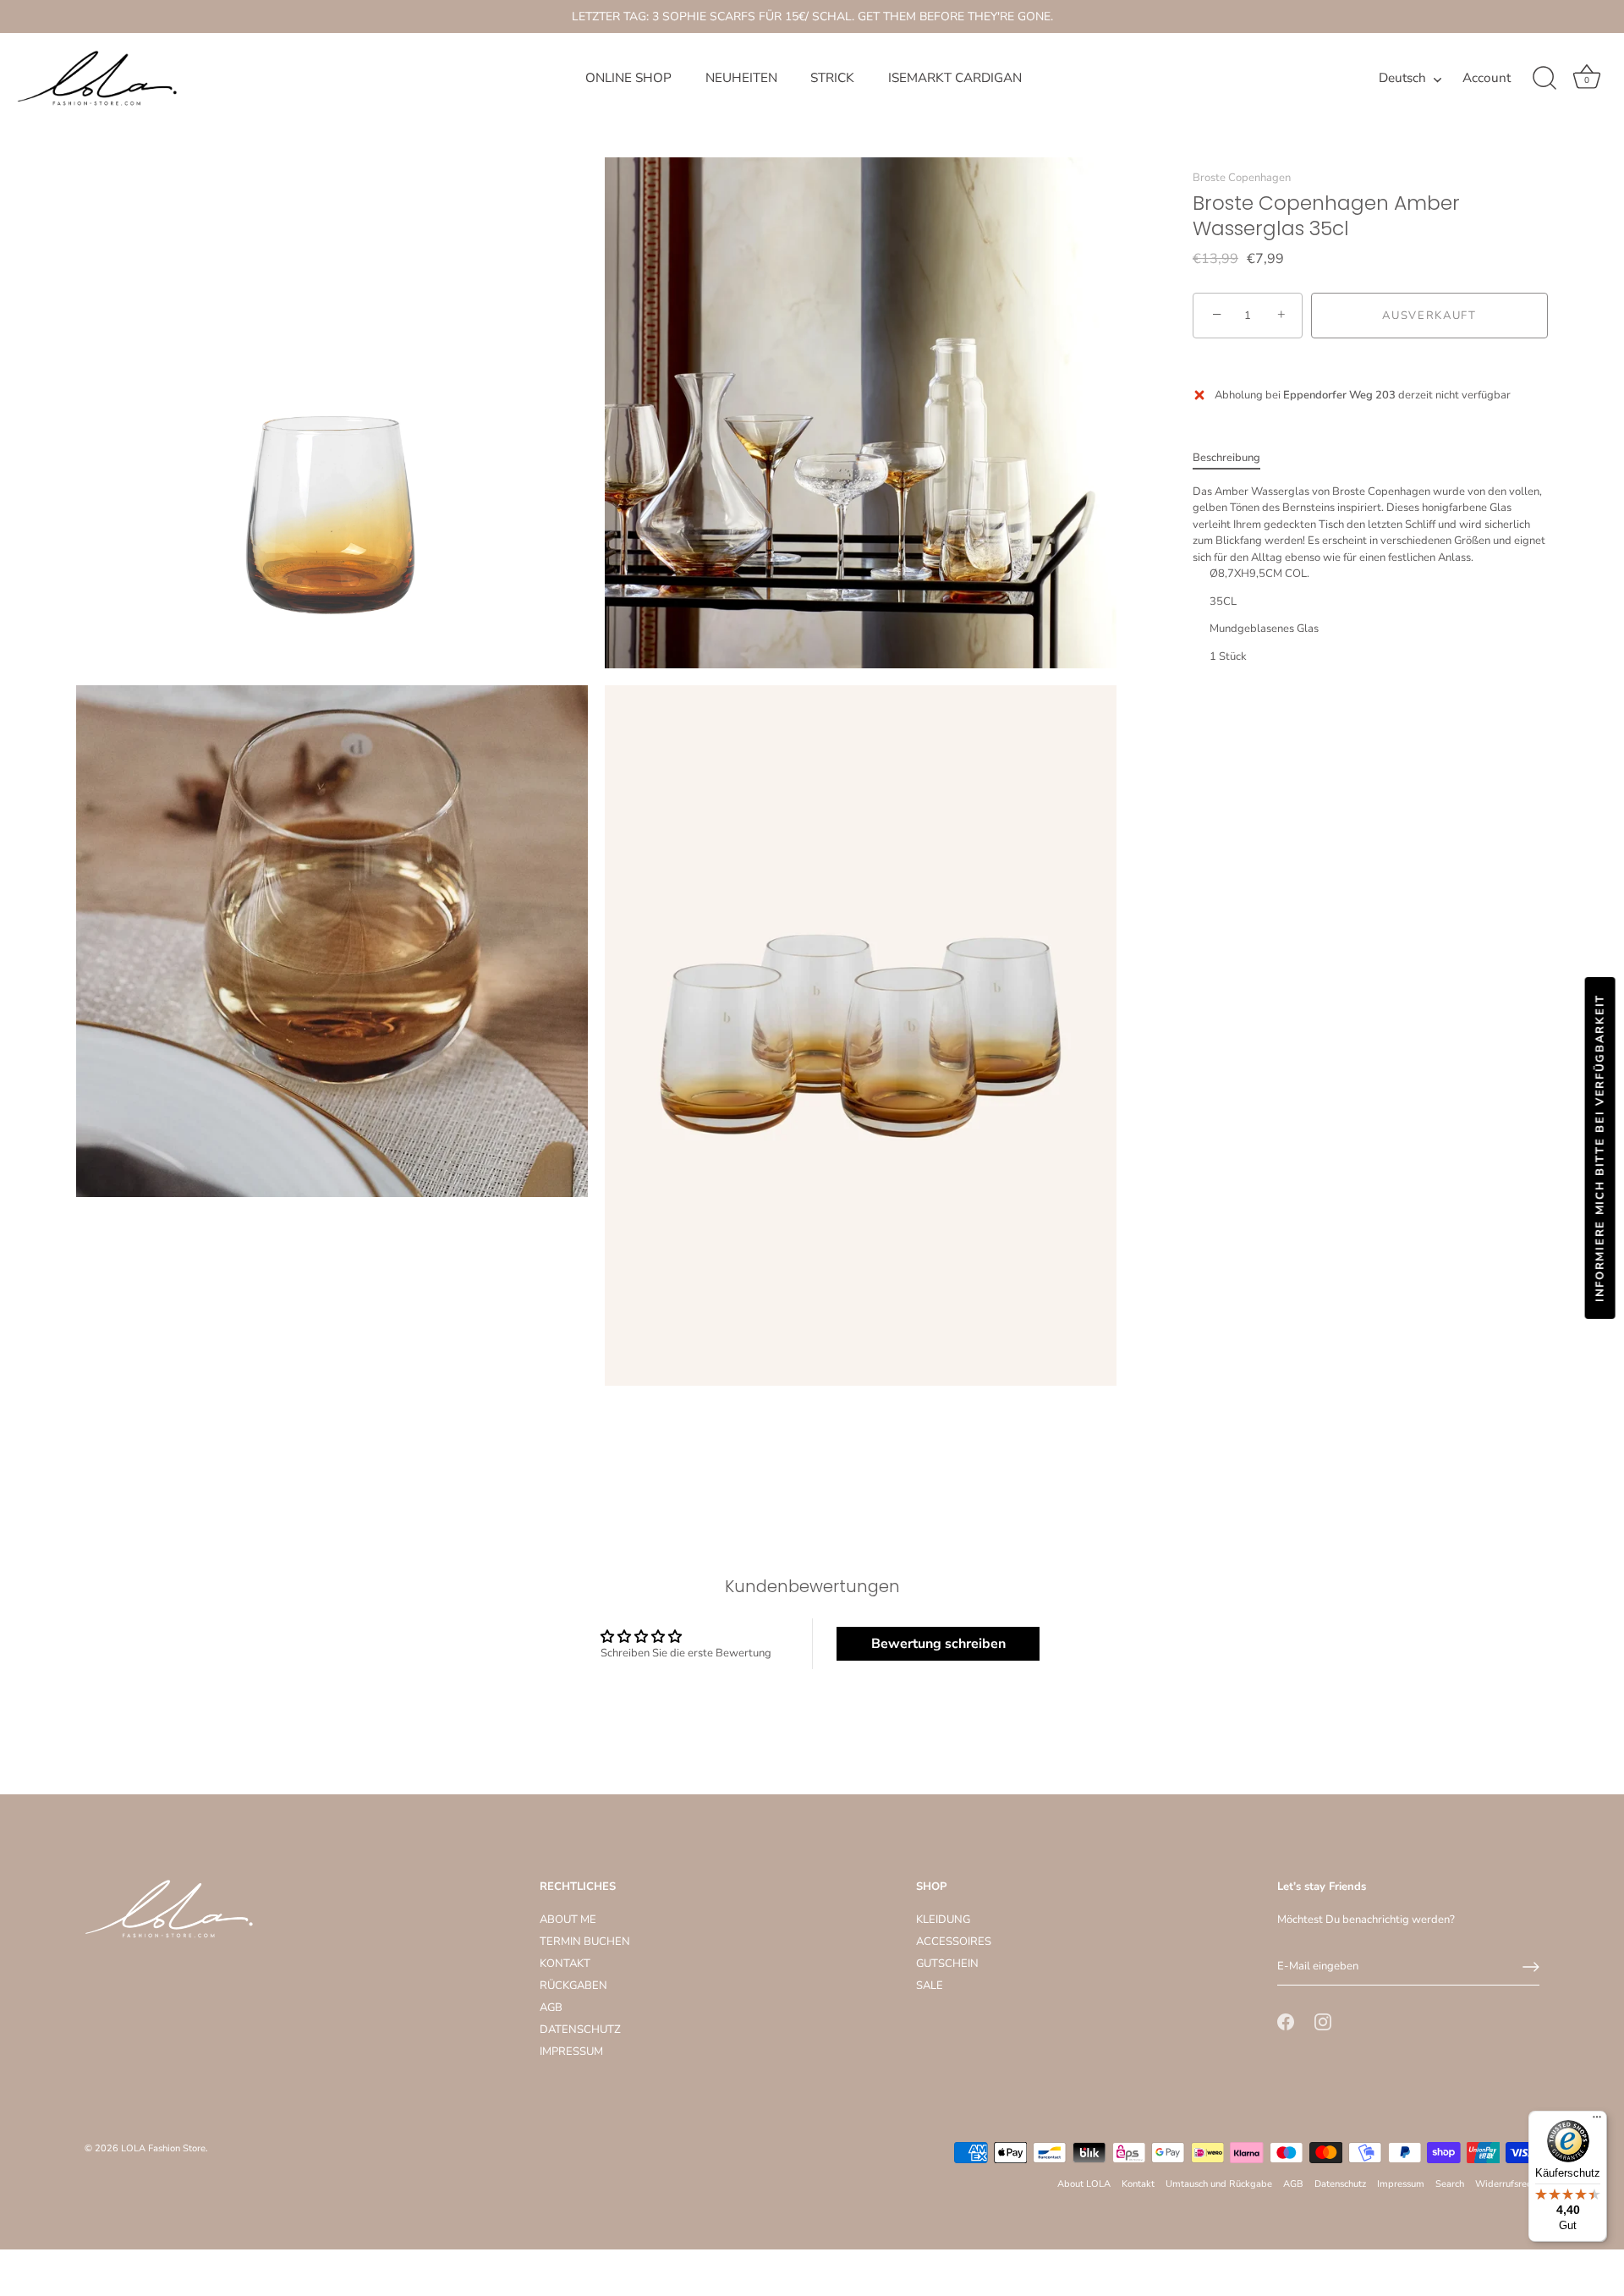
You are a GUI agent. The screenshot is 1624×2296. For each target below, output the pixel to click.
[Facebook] (1286, 2021)
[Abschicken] (1531, 1967)
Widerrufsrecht (1507, 2184)
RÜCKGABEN (573, 1986)
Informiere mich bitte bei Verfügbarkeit (1600, 1148)
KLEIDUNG (943, 1920)
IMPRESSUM (571, 2052)
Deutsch (1402, 78)
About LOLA (1084, 2184)
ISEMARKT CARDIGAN (955, 78)
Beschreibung (1226, 458)
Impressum (1401, 2184)
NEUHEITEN (741, 78)
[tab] (1235, 459)
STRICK (832, 78)
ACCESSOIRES (954, 1942)
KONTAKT (565, 1964)
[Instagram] (1323, 2021)
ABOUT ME (568, 1920)
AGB (551, 2008)
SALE (930, 1986)
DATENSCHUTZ (580, 2030)
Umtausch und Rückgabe (1219, 2184)
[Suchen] (1544, 79)
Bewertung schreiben (938, 1644)
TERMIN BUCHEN (585, 1942)
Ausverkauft (1429, 316)
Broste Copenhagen (1242, 178)
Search (1450, 2184)
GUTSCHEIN (947, 1964)
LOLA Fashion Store (163, 2148)
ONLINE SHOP (628, 78)
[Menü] (1597, 2121)
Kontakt (1138, 2184)
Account (1487, 78)
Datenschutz (1340, 2184)
